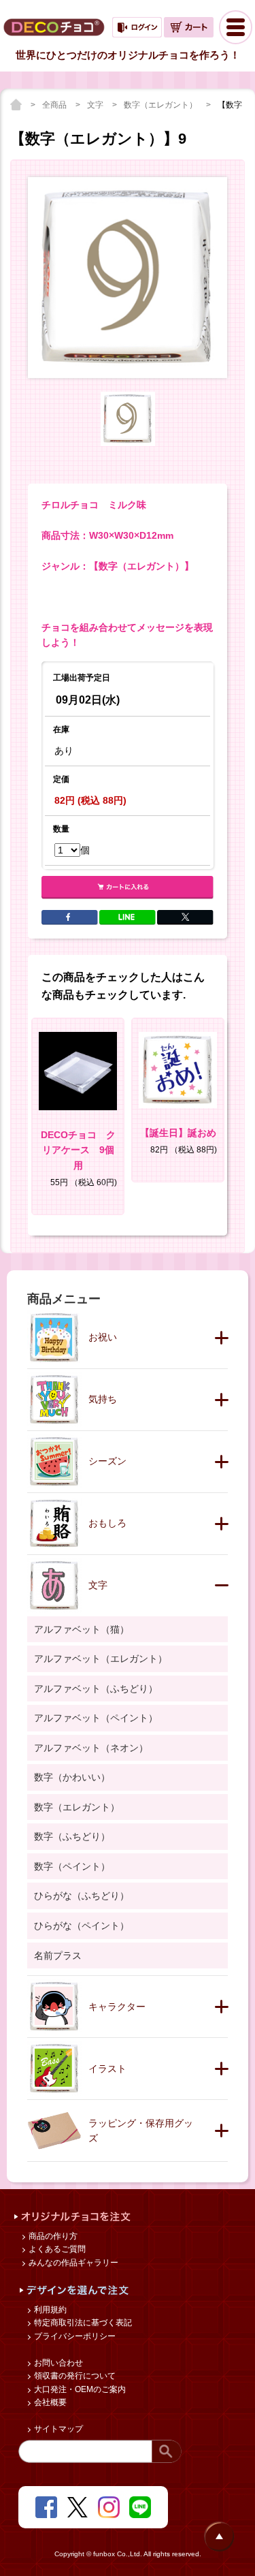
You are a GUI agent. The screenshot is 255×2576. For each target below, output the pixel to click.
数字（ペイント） (72, 1866)
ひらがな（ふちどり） (82, 1896)
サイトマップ (57, 2429)
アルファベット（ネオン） (91, 1748)
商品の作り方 (52, 2236)
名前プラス (58, 1955)
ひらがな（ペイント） (82, 1926)
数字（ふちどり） (72, 1836)
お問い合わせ (57, 2363)
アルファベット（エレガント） (101, 1659)
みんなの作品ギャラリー (72, 2263)
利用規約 (49, 2310)
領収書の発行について (74, 2376)
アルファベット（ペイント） (96, 1718)
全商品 (55, 105)
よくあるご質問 (56, 2249)
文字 (96, 105)
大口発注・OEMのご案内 (79, 2389)
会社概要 (49, 2402)
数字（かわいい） (72, 1777)
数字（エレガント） (161, 105)
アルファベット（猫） (82, 1629)
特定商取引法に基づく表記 (82, 2323)
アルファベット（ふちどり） (96, 1688)
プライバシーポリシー (74, 2336)
